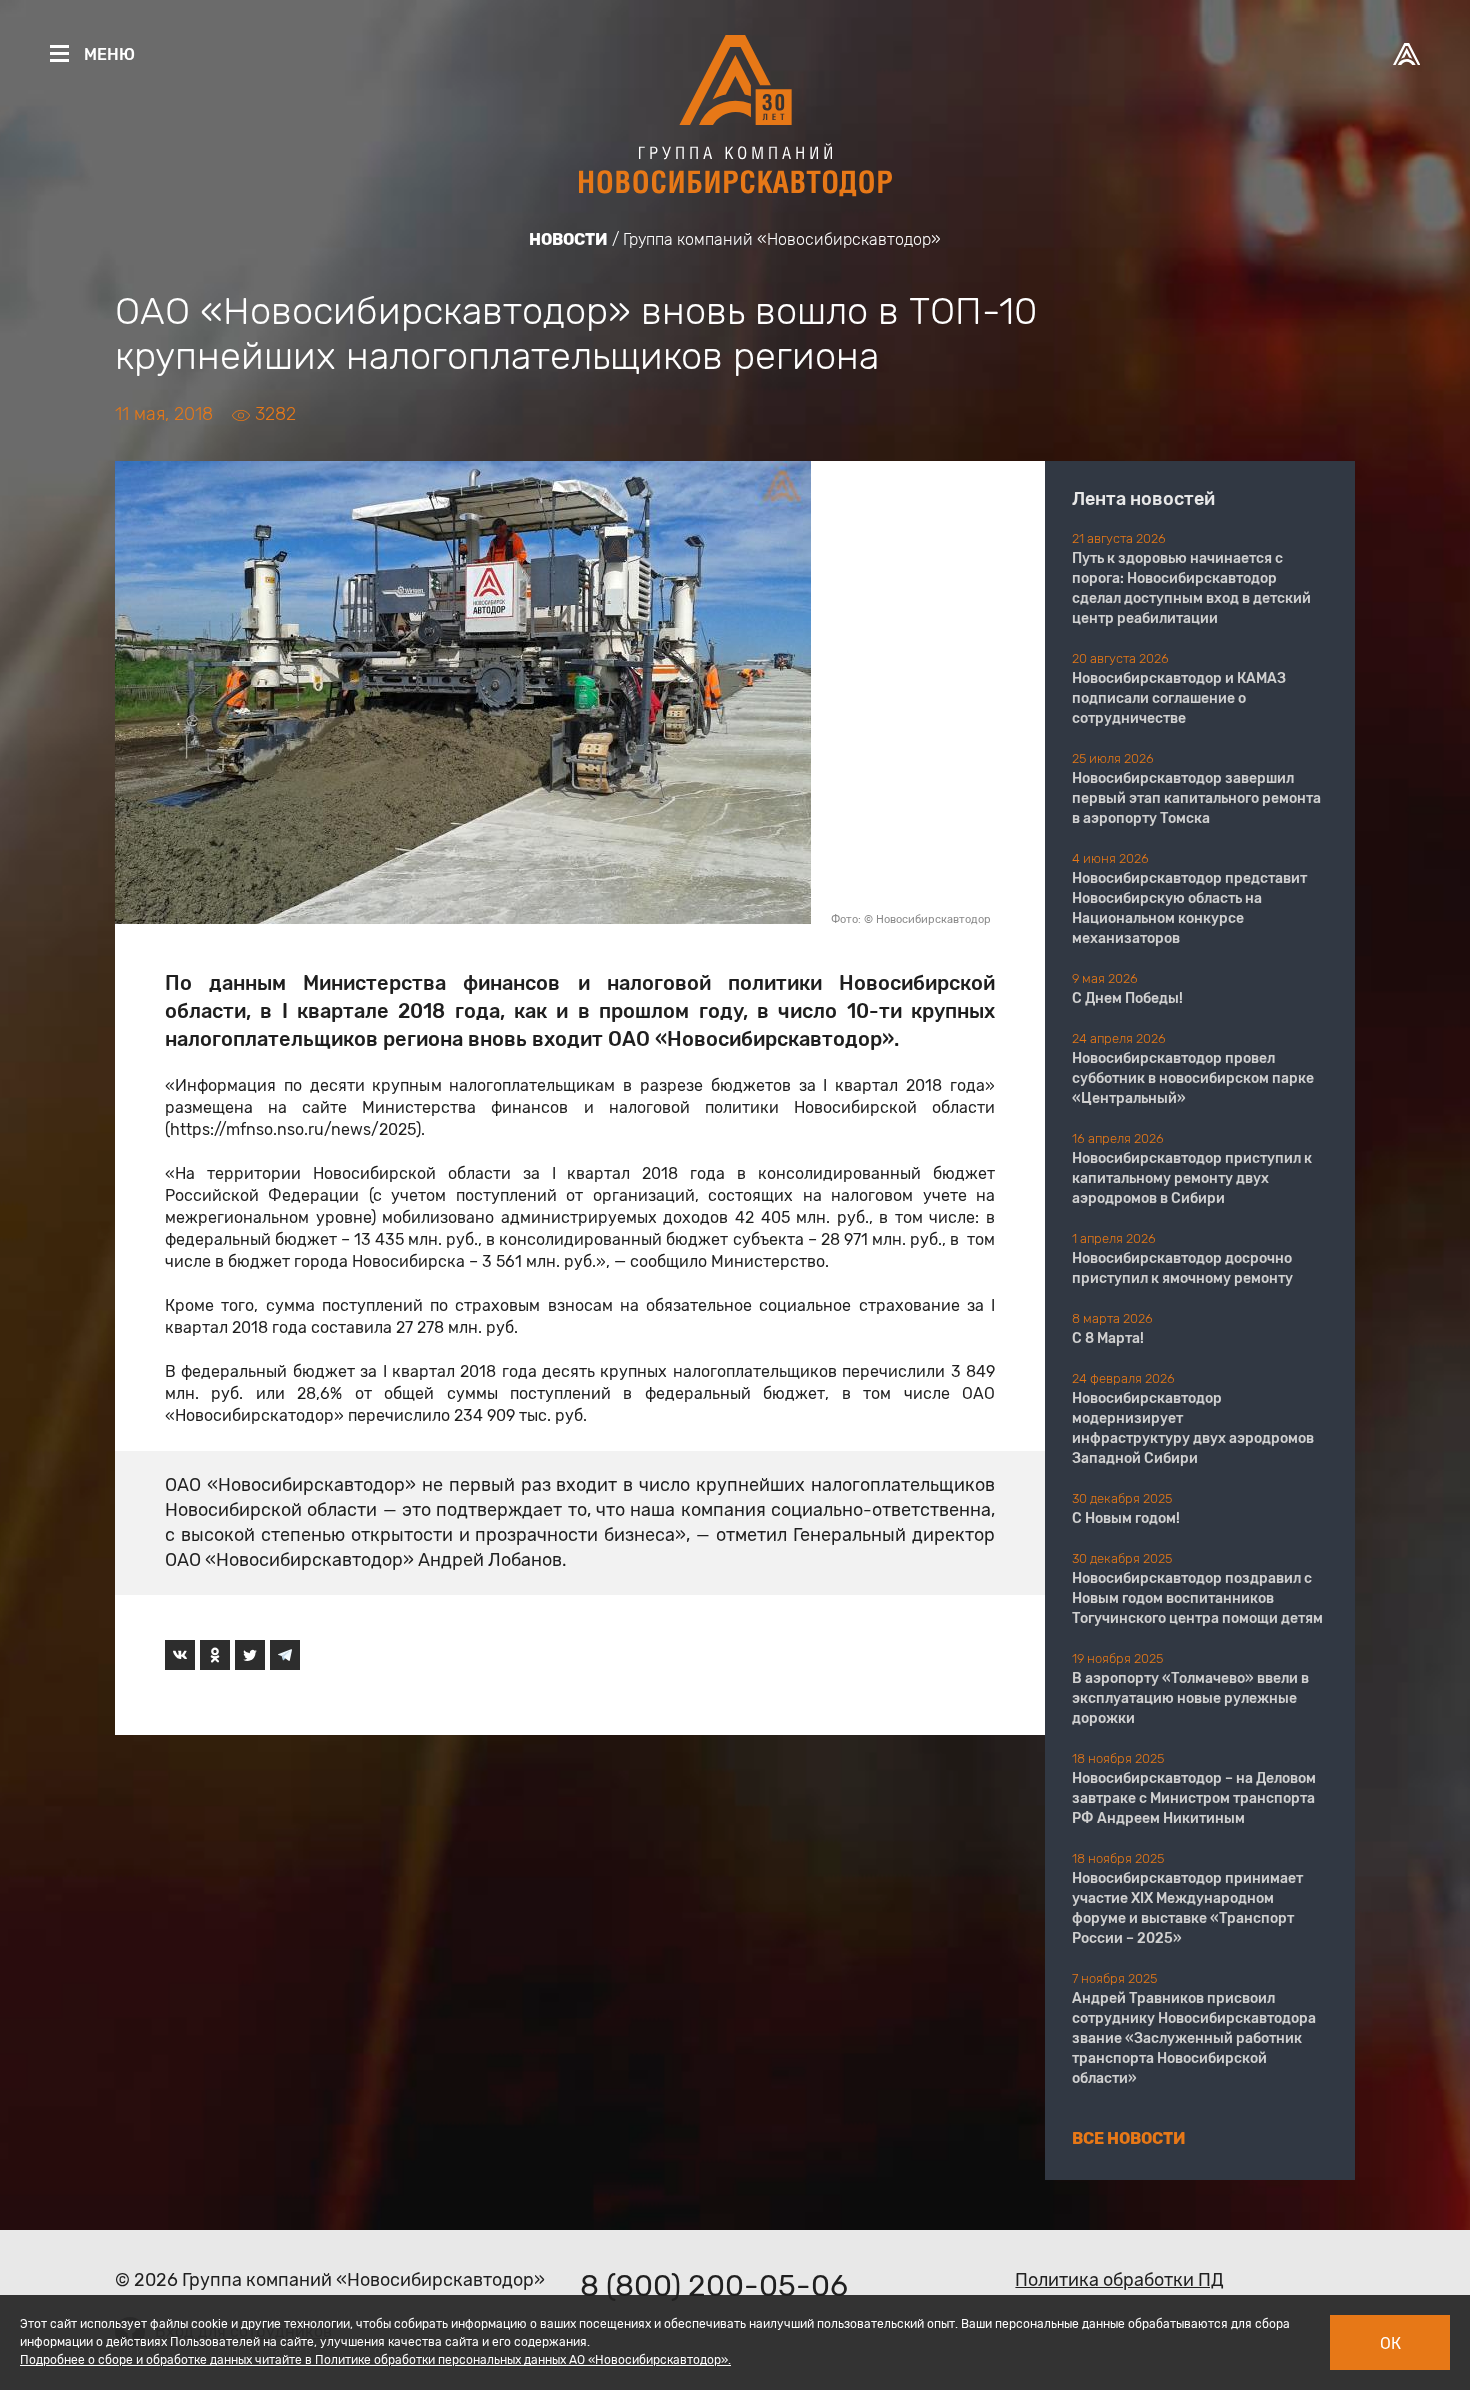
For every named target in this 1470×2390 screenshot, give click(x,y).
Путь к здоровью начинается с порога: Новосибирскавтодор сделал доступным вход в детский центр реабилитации (1191, 588)
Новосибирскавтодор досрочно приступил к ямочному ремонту (1182, 1268)
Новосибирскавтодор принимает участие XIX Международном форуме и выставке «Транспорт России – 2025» (1187, 1908)
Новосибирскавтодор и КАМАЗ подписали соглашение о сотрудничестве (1179, 698)
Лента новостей (1143, 499)
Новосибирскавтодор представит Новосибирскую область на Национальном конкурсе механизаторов (1189, 908)
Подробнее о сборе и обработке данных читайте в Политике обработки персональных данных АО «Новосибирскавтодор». (375, 2360)
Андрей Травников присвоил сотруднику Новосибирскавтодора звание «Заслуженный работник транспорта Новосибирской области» (1194, 2038)
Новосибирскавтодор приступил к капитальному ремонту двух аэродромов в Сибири (1192, 1178)
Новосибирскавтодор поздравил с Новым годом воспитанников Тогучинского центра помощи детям (1197, 1598)
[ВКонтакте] (180, 1655)
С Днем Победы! (1127, 998)
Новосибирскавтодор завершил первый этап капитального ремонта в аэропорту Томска (1196, 798)
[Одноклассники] (215, 1655)
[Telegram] (285, 1655)
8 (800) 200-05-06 (714, 2286)
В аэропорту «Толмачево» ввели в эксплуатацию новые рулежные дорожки (1190, 1698)
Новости (568, 239)
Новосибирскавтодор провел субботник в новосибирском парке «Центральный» (1193, 1078)
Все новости (1129, 2138)
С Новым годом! (1126, 1518)
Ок (1390, 2343)
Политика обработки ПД (1119, 2280)
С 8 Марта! (1108, 1338)
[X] (250, 1655)
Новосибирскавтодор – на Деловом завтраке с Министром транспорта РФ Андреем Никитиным (1194, 1798)
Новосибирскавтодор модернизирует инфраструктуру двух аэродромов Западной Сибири (1193, 1428)
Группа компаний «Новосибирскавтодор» (782, 239)
